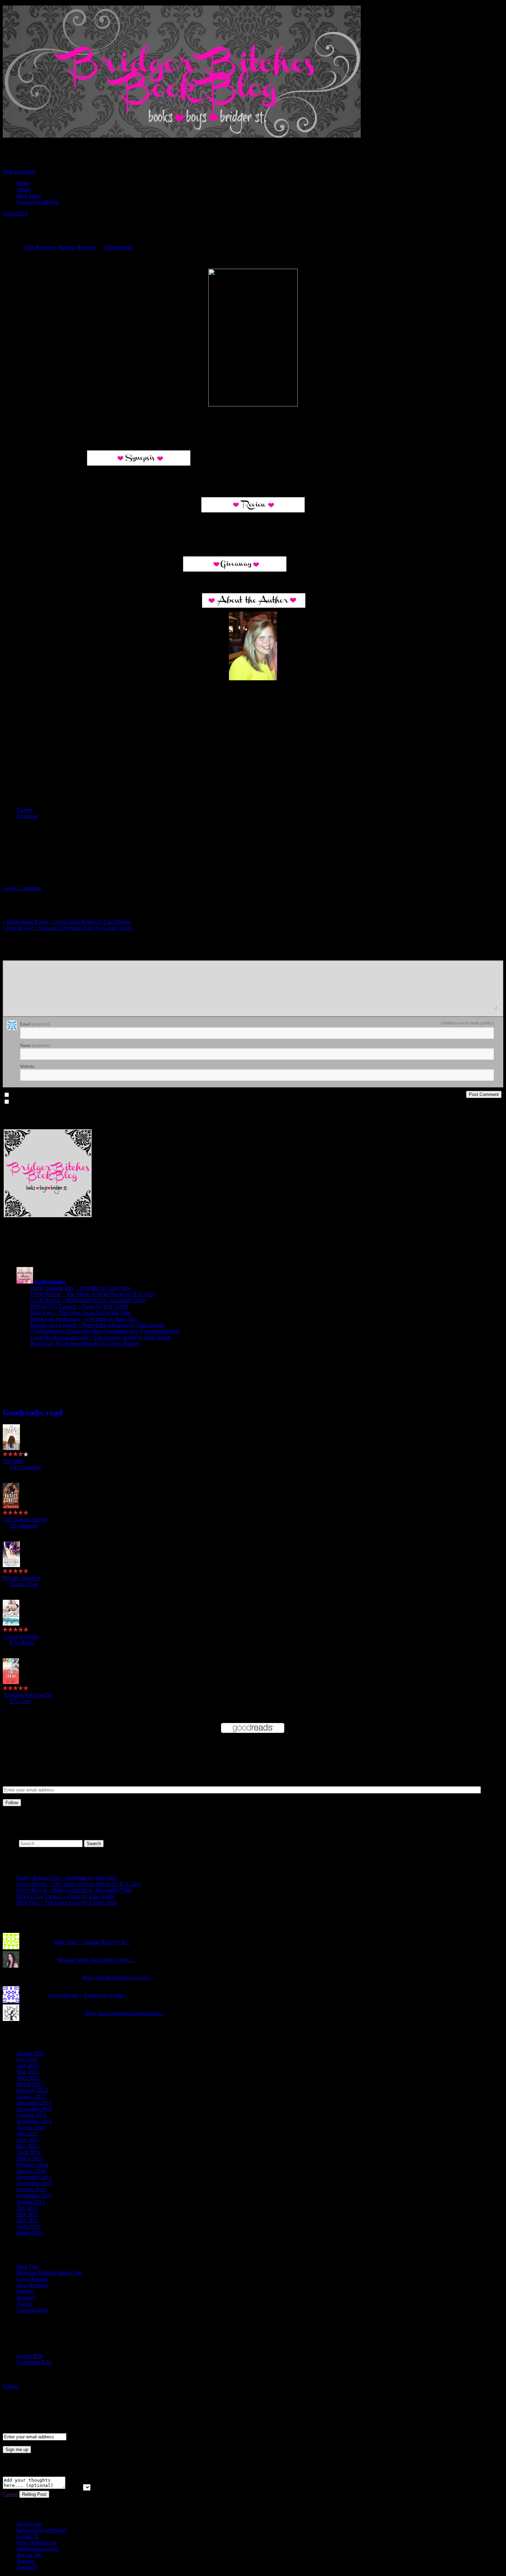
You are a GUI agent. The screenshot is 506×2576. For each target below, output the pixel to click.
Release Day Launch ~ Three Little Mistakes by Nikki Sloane (97, 1325)
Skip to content (19, 172)
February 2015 (33, 2090)
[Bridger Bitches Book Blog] (182, 138)
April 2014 (28, 2152)
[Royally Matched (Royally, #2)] (11, 1565)
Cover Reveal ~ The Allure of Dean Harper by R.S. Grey (93, 1294)
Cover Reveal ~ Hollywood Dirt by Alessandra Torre (88, 1300)
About (23, 189)
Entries (30, 2356)
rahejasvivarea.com (37, 2549)
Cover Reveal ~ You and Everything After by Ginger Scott (68, 928)
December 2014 (34, 2103)
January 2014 (31, 2171)
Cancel (10, 2494)
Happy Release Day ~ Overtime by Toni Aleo (80, 1288)
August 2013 (31, 2202)
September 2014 (34, 2121)
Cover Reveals (33, 2279)
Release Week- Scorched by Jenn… (96, 1960)
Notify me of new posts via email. (44, 1102)
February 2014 (33, 2165)
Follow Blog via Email (55, 1749)
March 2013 (30, 2233)
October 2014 (31, 2115)
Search (10, 1843)
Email (35, 1024)
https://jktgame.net (36, 2542)
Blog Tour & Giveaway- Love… (118, 1977)
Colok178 (27, 2536)
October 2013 (31, 2189)
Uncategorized (32, 2310)
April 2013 (28, 2227)
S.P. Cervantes (25, 1467)
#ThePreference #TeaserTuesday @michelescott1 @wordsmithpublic (105, 1331)
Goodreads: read (33, 1413)
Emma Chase (24, 1584)
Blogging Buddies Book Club (49, 2273)
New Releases (40, 247)
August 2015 (31, 2053)
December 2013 (34, 2177)
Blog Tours (29, 196)
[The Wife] (11, 1448)
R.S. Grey (21, 1701)
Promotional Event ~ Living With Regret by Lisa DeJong (67, 922)
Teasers (25, 2304)
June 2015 (28, 2066)
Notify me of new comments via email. (49, 1095)
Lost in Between (21, 1636)
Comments (34, 2362)
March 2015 (30, 2084)
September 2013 (34, 2196)
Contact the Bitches (38, 202)
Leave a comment (22, 888)
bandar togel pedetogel (41, 2530)
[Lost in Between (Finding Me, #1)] (11, 1624)
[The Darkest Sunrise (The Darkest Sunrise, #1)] (11, 1507)
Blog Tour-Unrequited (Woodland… (124, 2013)
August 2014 (31, 2127)
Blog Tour (28, 2266)
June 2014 (28, 2140)
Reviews (87, 247)
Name (35, 1045)
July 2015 (27, 2059)
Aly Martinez (24, 1526)
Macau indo (29, 2524)
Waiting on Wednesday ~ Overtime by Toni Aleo (84, 1319)
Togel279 (27, 2567)
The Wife (13, 1461)
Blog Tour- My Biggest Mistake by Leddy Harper (85, 1344)
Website (27, 1066)
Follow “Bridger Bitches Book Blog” (54, 2400)
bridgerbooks (119, 247)
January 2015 (31, 2096)
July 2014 (27, 2134)
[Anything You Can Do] (11, 1682)
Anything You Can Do (27, 1695)
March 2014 (30, 2158)
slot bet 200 (29, 2555)
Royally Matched (22, 1578)
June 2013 (28, 2214)
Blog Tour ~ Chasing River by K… (92, 1942)
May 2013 (28, 2220)
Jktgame (25, 2561)
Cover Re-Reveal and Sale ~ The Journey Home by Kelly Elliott (101, 1337)
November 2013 (34, 2183)
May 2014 (28, 2146)
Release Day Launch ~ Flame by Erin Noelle (79, 1306)
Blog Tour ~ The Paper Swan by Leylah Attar (80, 1313)
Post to (74, 2487)
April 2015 (28, 2078)
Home (23, 183)
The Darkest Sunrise (25, 1519)
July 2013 (27, 2208)
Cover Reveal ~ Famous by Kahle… (88, 1995)
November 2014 (34, 2109)
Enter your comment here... (30, 957)
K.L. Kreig (22, 1643)
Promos (66, 247)
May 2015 (28, 2072)
